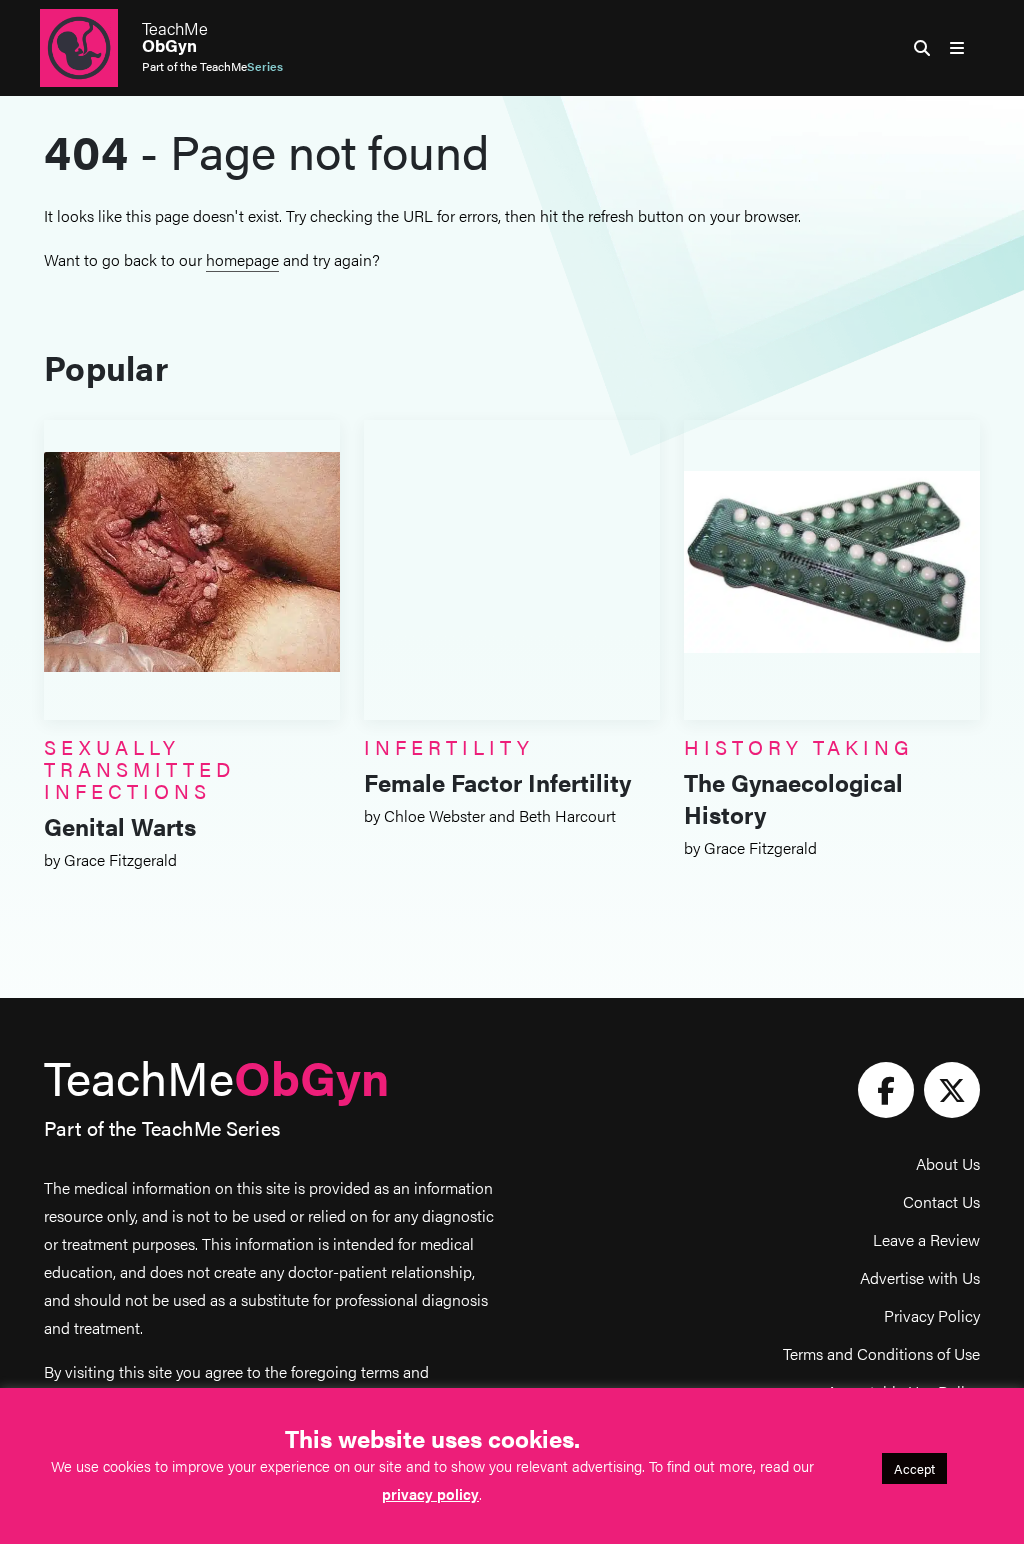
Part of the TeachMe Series (162, 1127)
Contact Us (941, 1201)
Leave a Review (926, 1239)
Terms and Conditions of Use (881, 1353)
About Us (948, 1163)
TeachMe (175, 37)
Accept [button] (914, 1468)
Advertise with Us (920, 1277)
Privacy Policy (932, 1315)
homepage (242, 259)
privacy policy (430, 1493)
